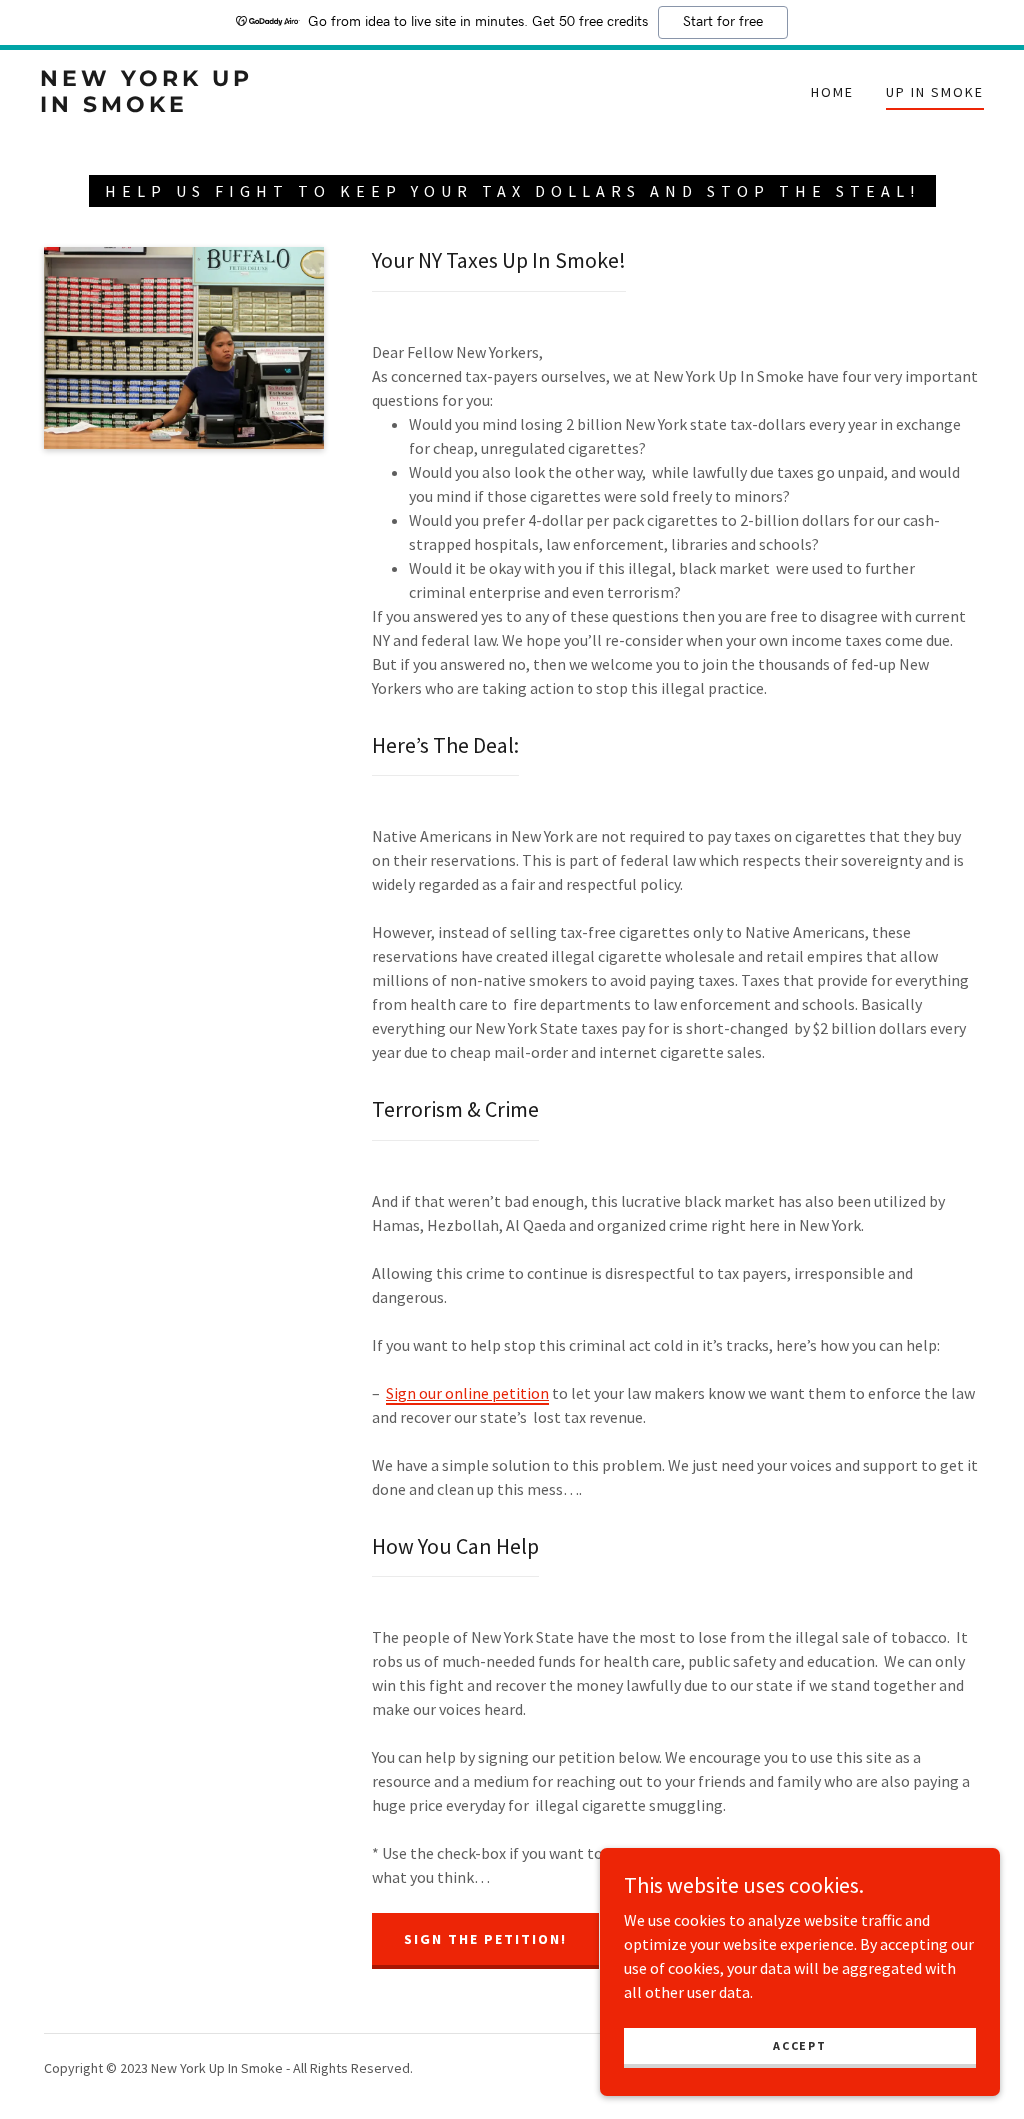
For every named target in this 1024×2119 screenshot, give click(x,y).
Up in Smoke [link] (935, 92)
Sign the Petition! (485, 1939)
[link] (165, 106)
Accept (799, 2045)
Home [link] (832, 92)
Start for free (723, 22)
